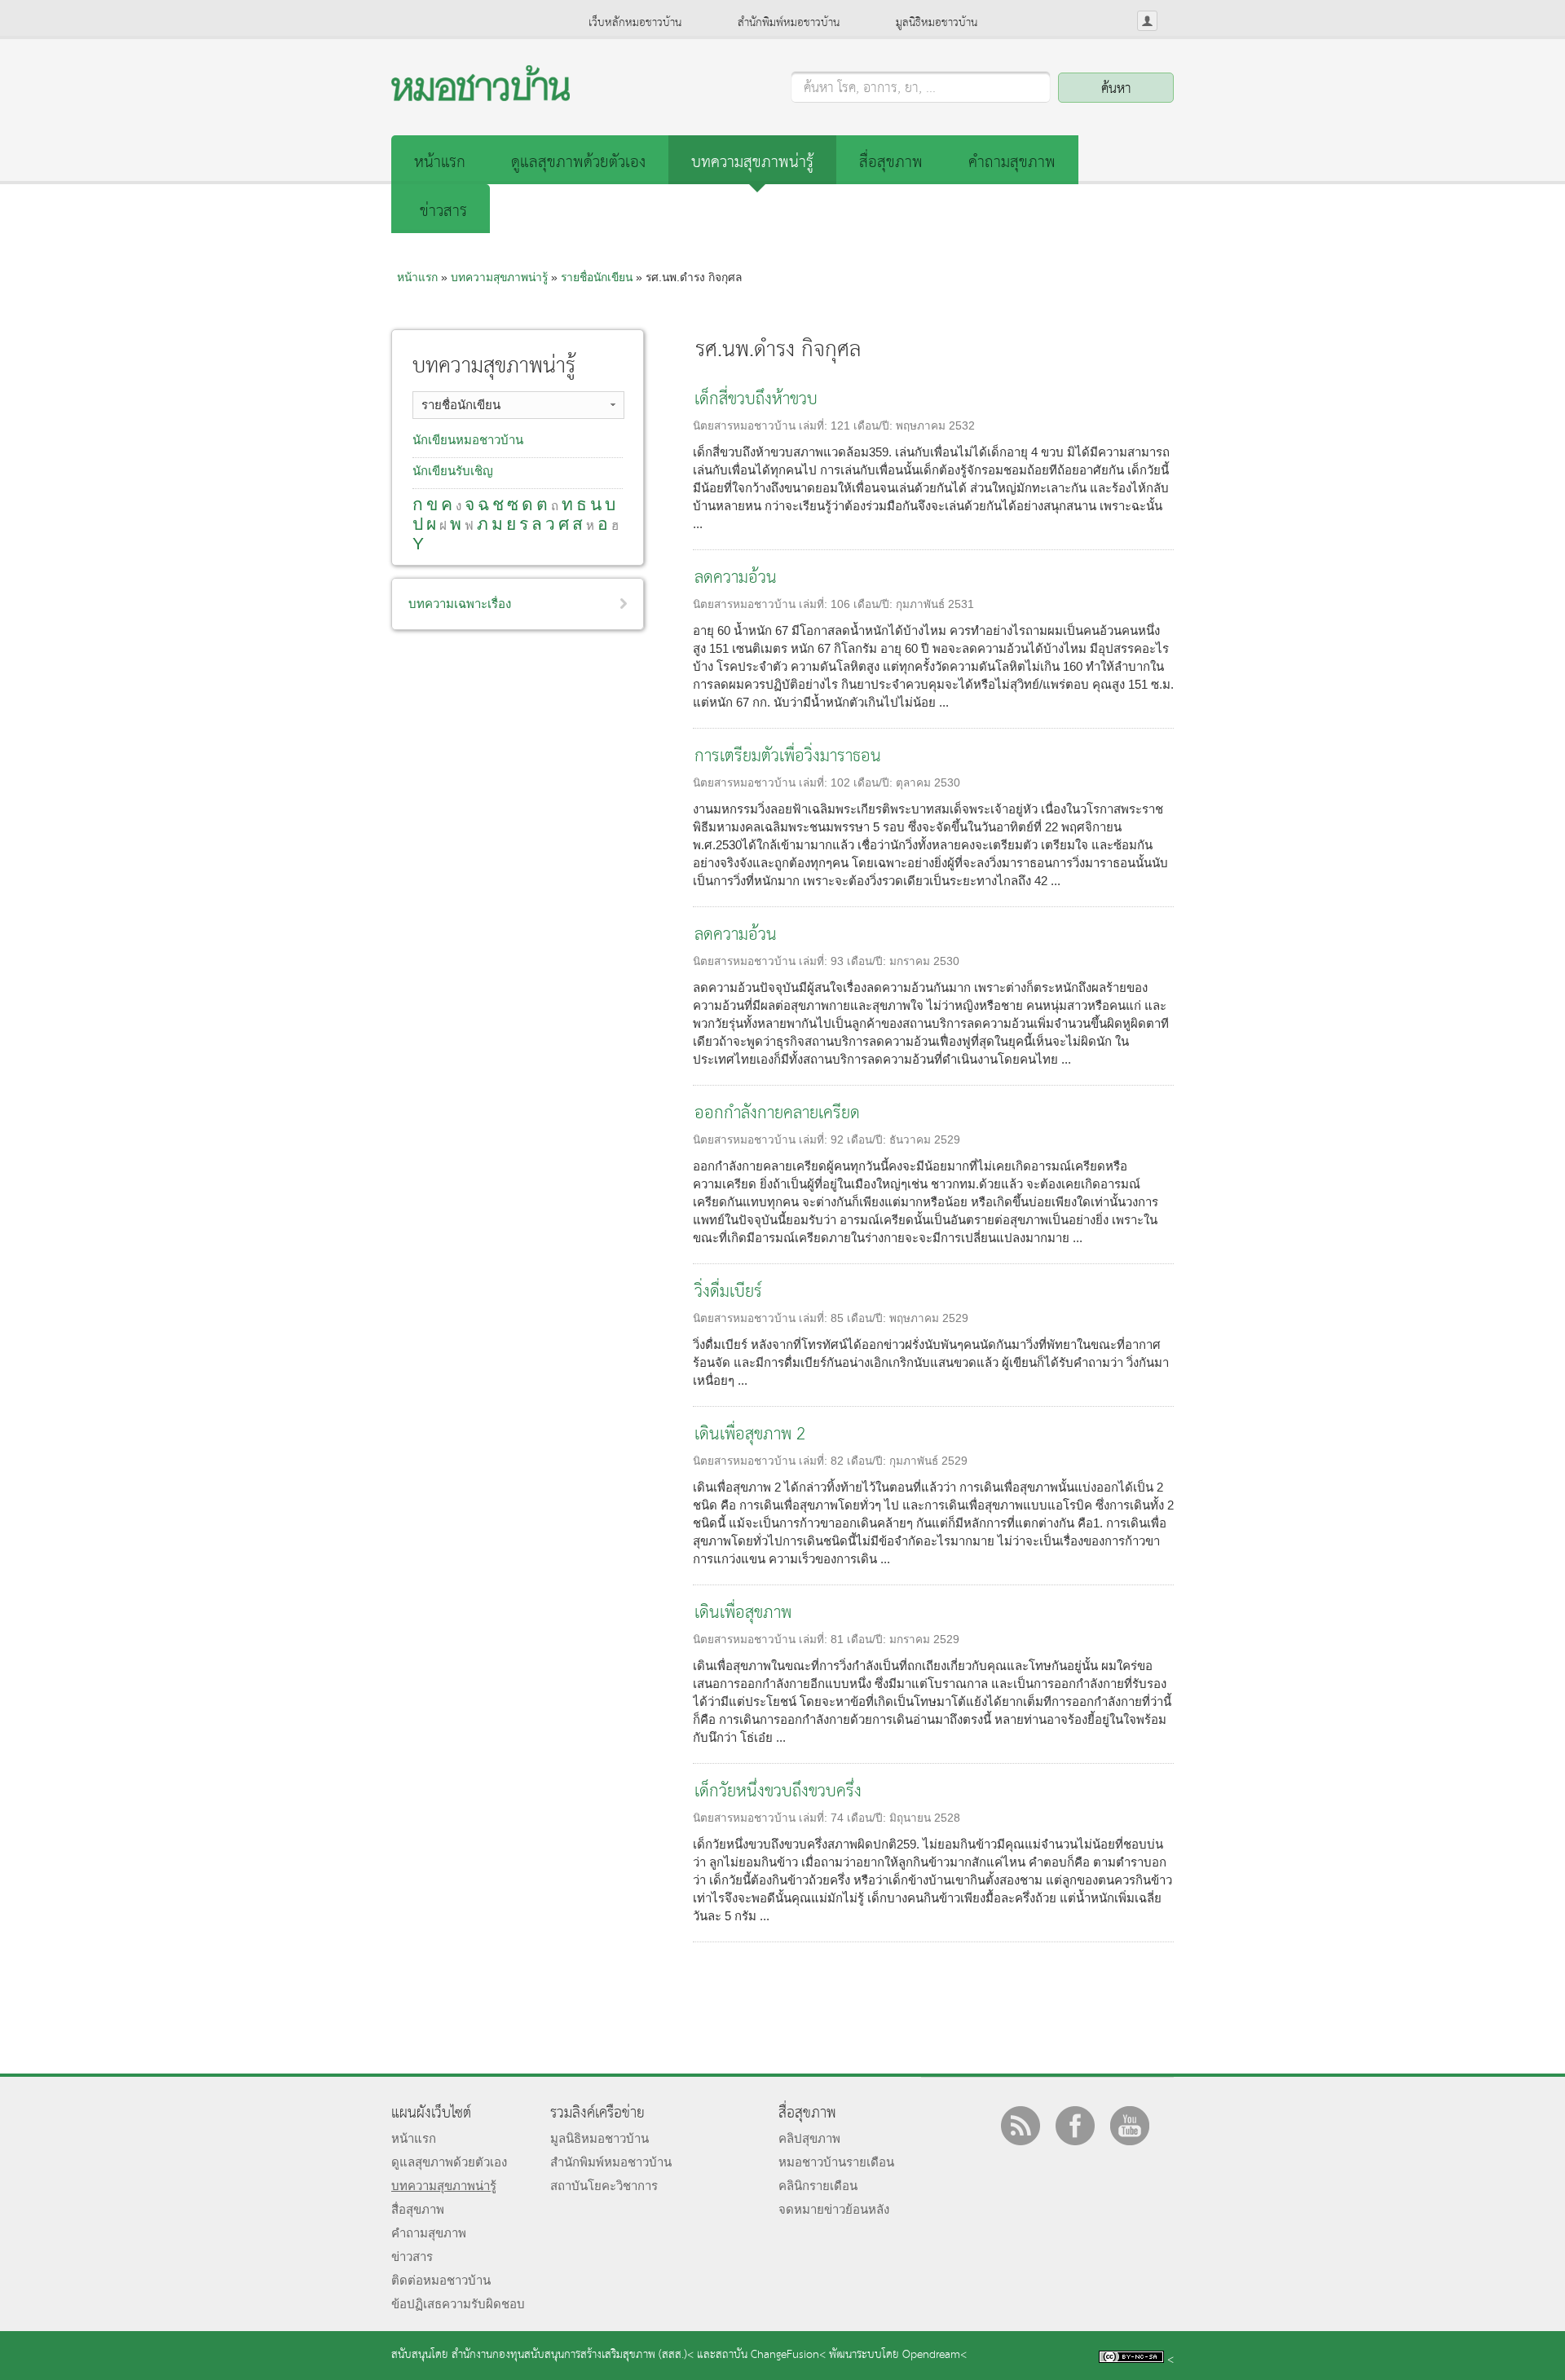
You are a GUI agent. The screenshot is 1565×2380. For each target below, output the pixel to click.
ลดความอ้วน (736, 578)
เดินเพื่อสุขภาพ (743, 1613)
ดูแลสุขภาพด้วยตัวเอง (578, 163)
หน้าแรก (440, 163)
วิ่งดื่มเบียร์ (728, 1292)
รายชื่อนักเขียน (597, 277)
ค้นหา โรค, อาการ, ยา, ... (870, 89)
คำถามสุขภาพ (1012, 163)
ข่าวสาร (443, 212)
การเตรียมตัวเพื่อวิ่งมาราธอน (788, 757)
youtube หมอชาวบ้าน (1130, 2126)
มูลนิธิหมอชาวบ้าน (937, 23)
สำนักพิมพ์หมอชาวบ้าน (789, 23)
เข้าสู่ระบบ (1147, 21)
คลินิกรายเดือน (818, 2186)
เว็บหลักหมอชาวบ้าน (635, 23)
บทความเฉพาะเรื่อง (460, 604)
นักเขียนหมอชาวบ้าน (468, 440)
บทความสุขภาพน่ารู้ (752, 163)
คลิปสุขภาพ (809, 2138)
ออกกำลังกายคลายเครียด (777, 1114)
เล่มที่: (815, 426)
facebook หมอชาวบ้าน (1075, 2126)
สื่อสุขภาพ (891, 163)
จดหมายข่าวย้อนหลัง (834, 2209)
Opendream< (935, 2355)
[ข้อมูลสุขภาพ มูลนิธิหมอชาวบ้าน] (481, 97)
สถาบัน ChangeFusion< (771, 2355)
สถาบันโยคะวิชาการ (604, 2186)
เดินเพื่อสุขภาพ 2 (750, 1435)
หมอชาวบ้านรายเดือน (836, 2162)
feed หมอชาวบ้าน (1021, 2126)
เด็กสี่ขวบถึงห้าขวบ (756, 400)
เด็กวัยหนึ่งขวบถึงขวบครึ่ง (778, 1792)
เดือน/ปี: (875, 426)
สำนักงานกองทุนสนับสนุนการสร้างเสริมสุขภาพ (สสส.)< (573, 2355)
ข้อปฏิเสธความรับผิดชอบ (458, 2304)
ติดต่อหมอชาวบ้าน (441, 2280)
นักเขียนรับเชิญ (453, 471)
